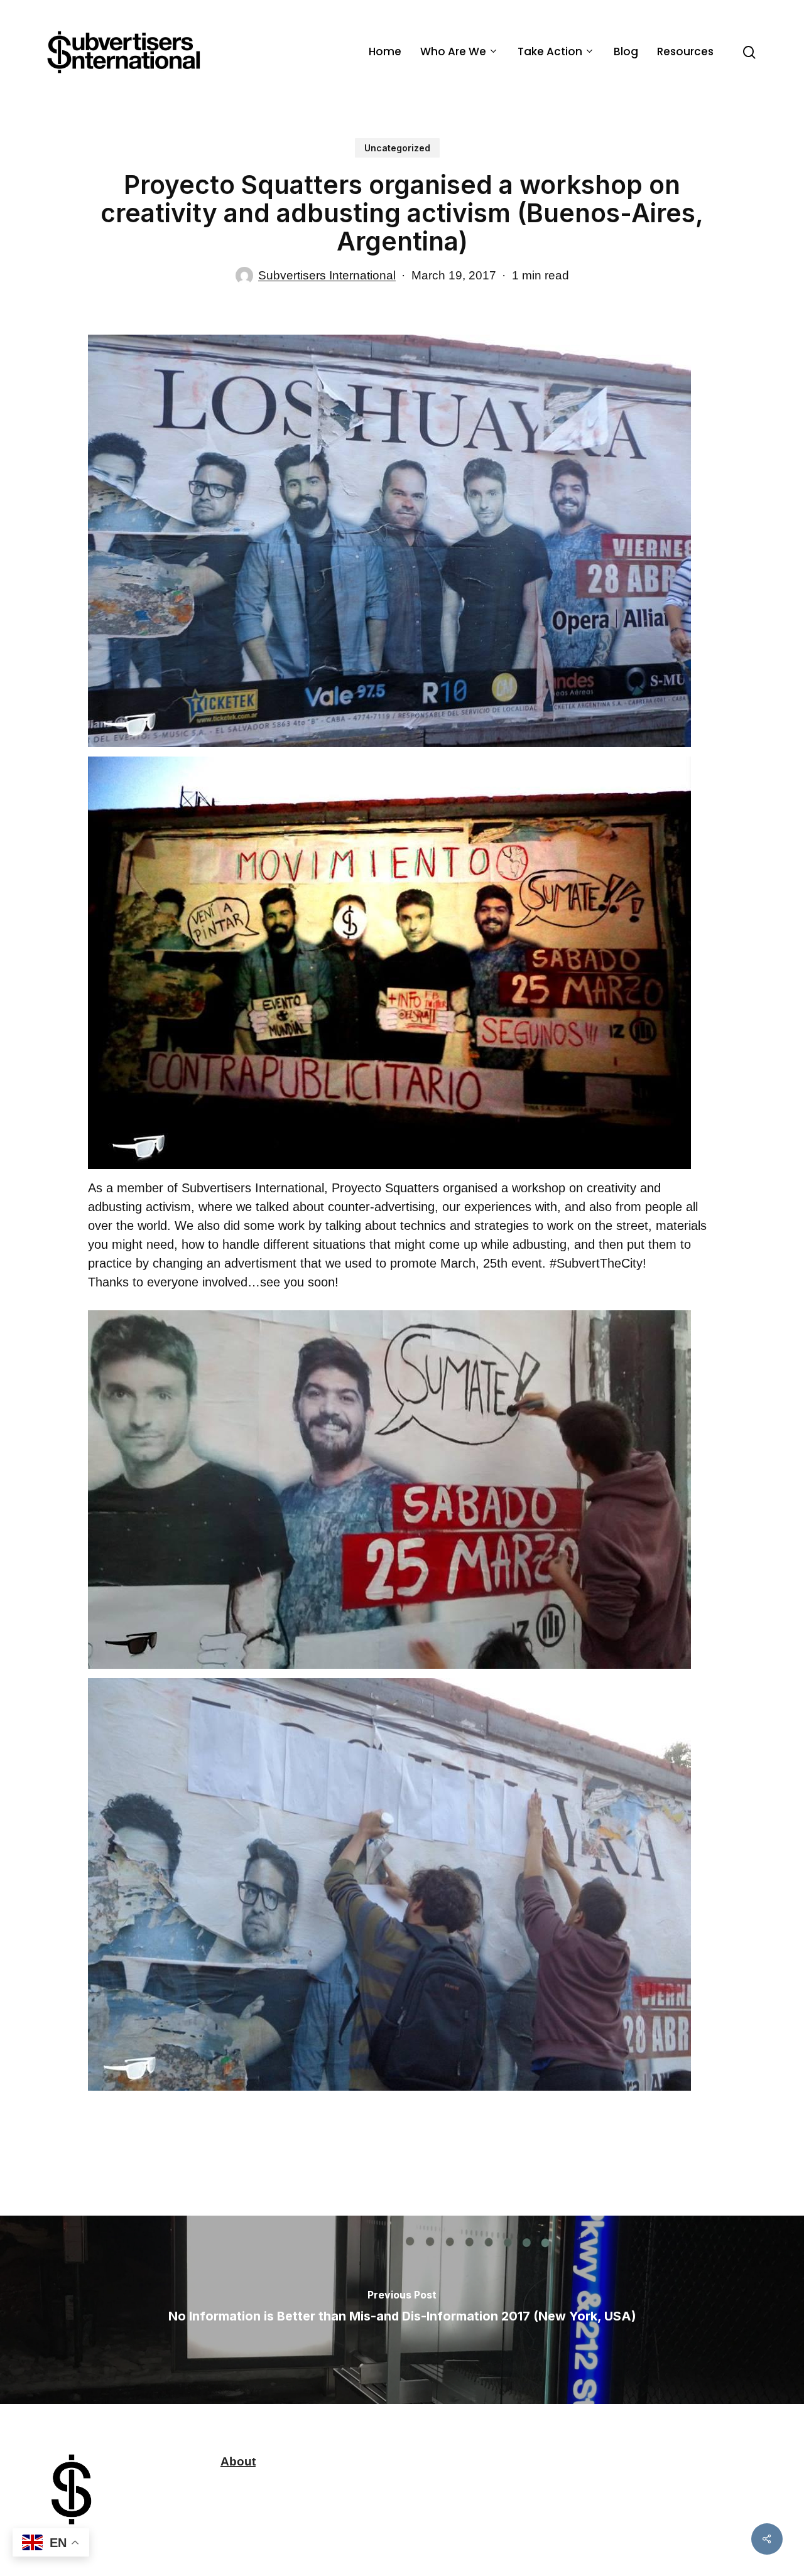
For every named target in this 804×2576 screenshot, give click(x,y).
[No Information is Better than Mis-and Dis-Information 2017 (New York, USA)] (402, 2310)
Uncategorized (397, 148)
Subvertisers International (327, 275)
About (238, 2461)
